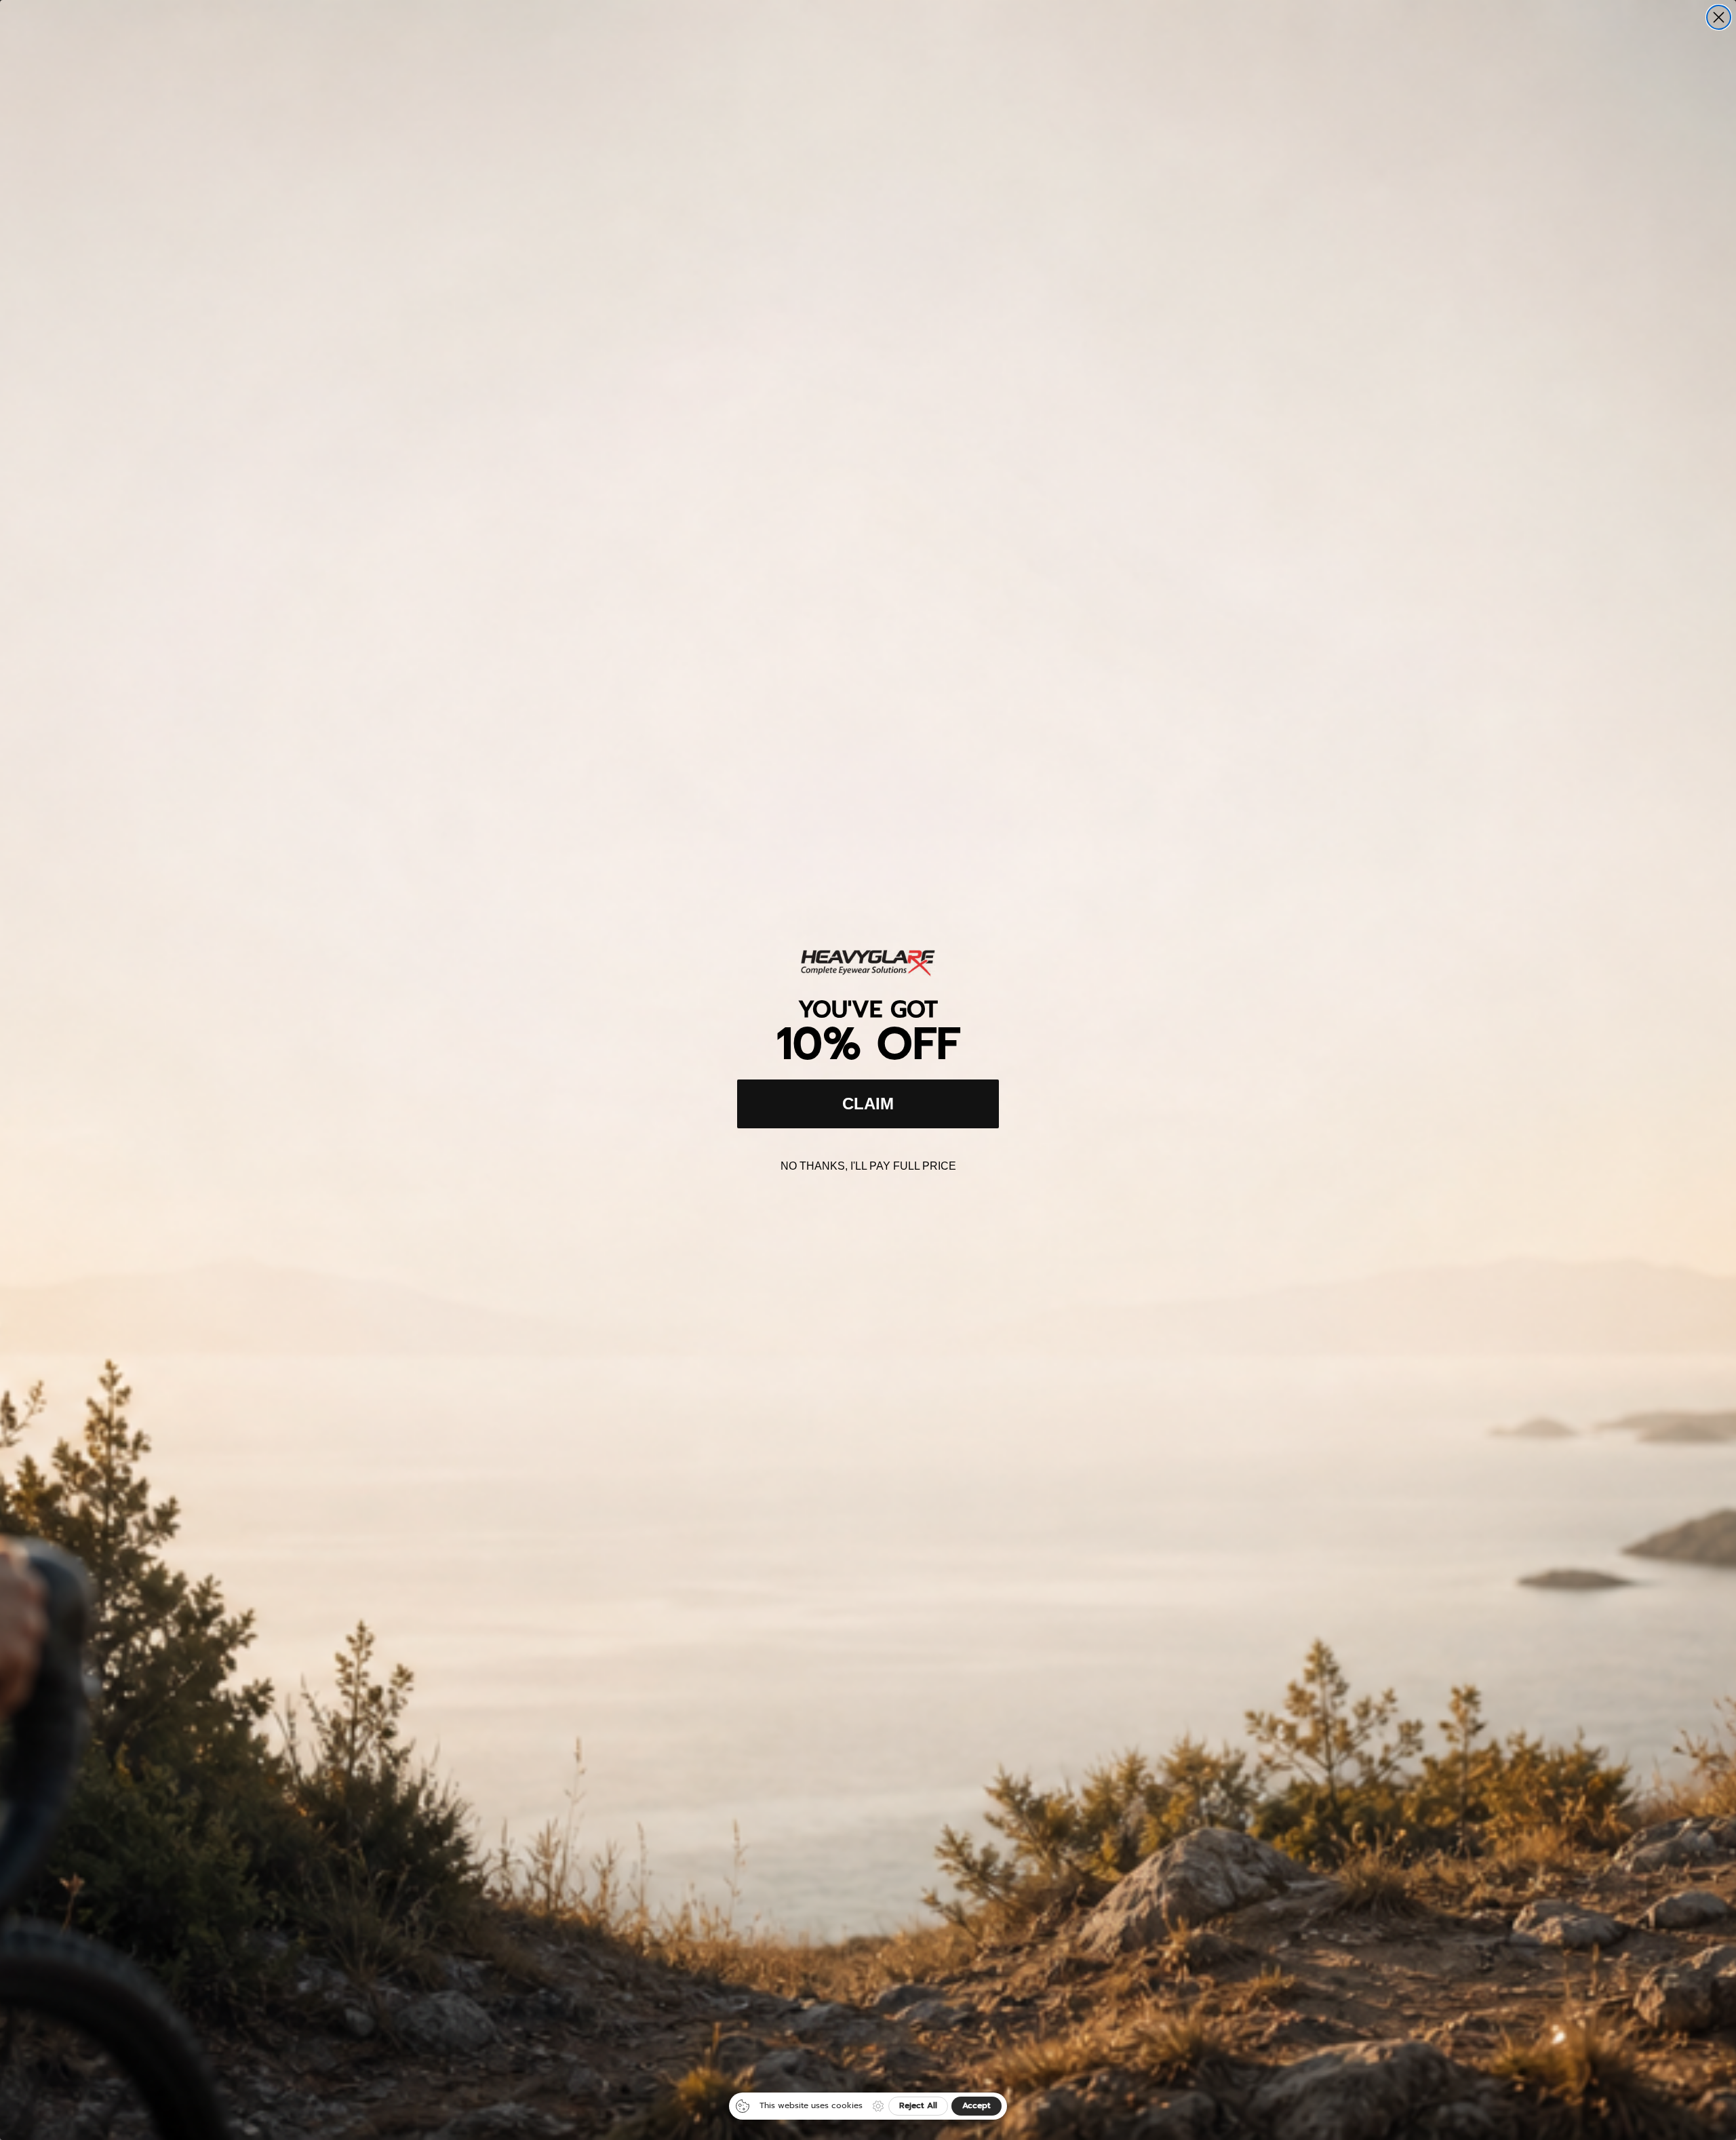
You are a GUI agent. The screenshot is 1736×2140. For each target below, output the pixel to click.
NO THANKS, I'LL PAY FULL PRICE (868, 1166)
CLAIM (868, 1104)
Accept (976, 2105)
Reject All (918, 2105)
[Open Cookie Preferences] (878, 2106)
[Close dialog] (1719, 17)
